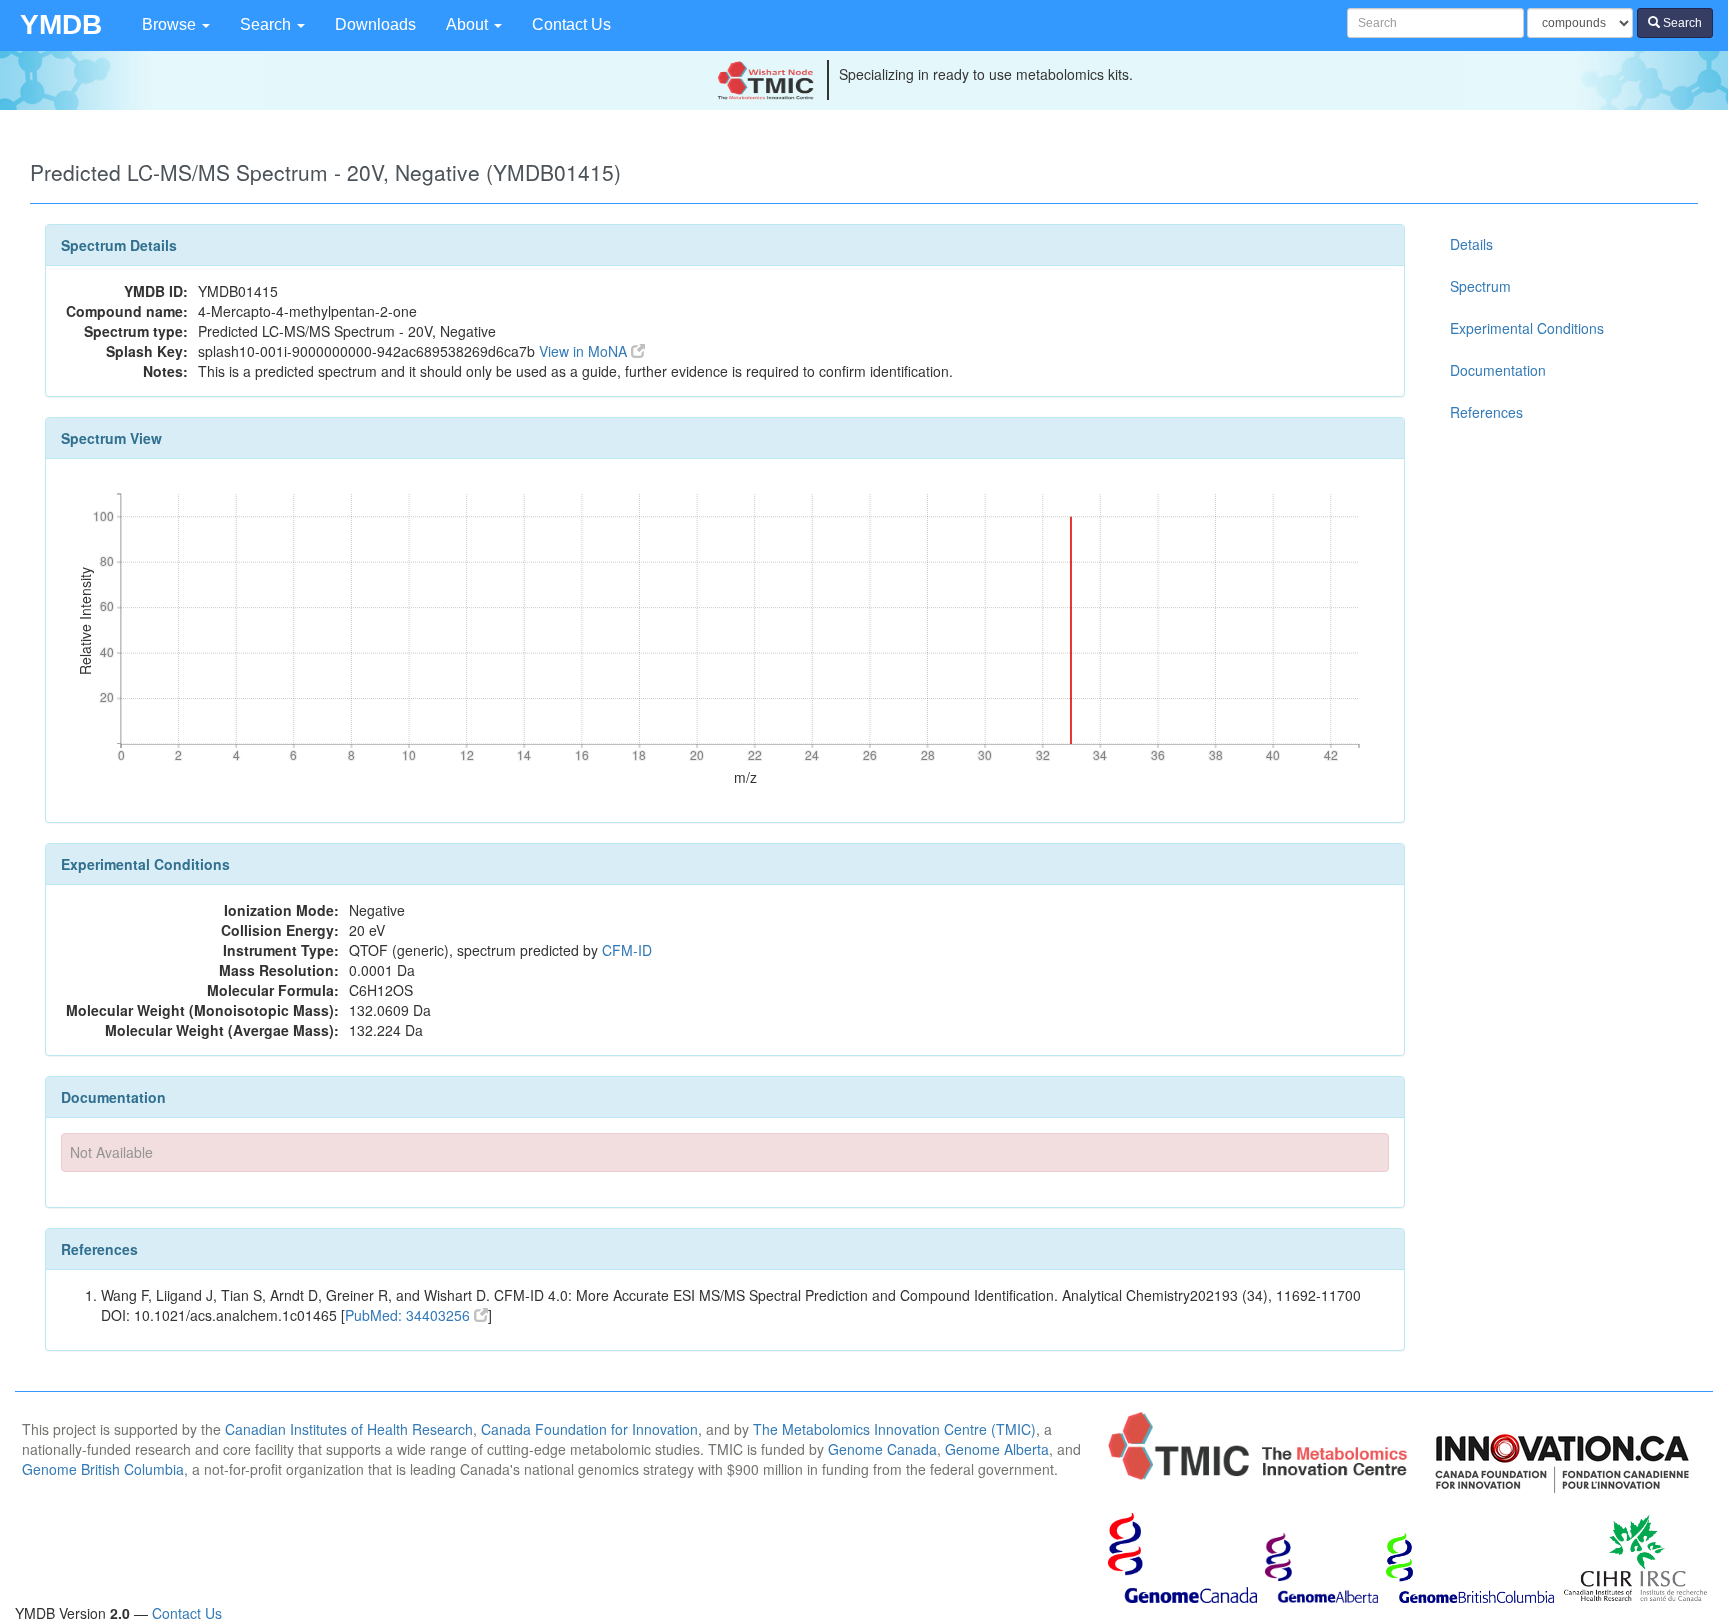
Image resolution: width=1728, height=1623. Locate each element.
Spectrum (1480, 286)
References (1486, 412)
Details (1471, 244)
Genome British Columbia (103, 1469)
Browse (171, 24)
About (469, 24)
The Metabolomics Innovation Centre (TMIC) (894, 1429)
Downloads (375, 24)
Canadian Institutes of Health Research (349, 1429)
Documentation (1498, 370)
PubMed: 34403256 (409, 1315)
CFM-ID (627, 950)
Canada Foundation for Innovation (589, 1429)
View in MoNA (585, 351)
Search (267, 24)
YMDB (61, 24)
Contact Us (571, 24)
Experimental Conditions (1527, 328)
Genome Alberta (997, 1449)
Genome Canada (882, 1449)
